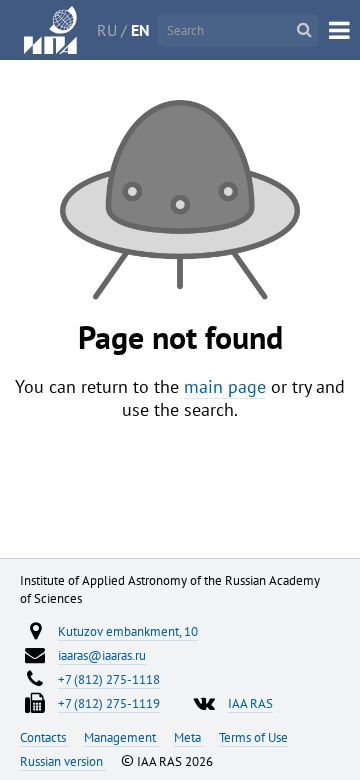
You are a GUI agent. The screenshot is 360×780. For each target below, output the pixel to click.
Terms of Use (253, 737)
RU (107, 30)
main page (225, 386)
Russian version (63, 761)
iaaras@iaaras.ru (102, 655)
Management (121, 737)
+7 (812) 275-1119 (109, 703)
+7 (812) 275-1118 (109, 679)
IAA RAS (250, 703)
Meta (189, 737)
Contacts (44, 737)
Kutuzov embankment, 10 (128, 631)
